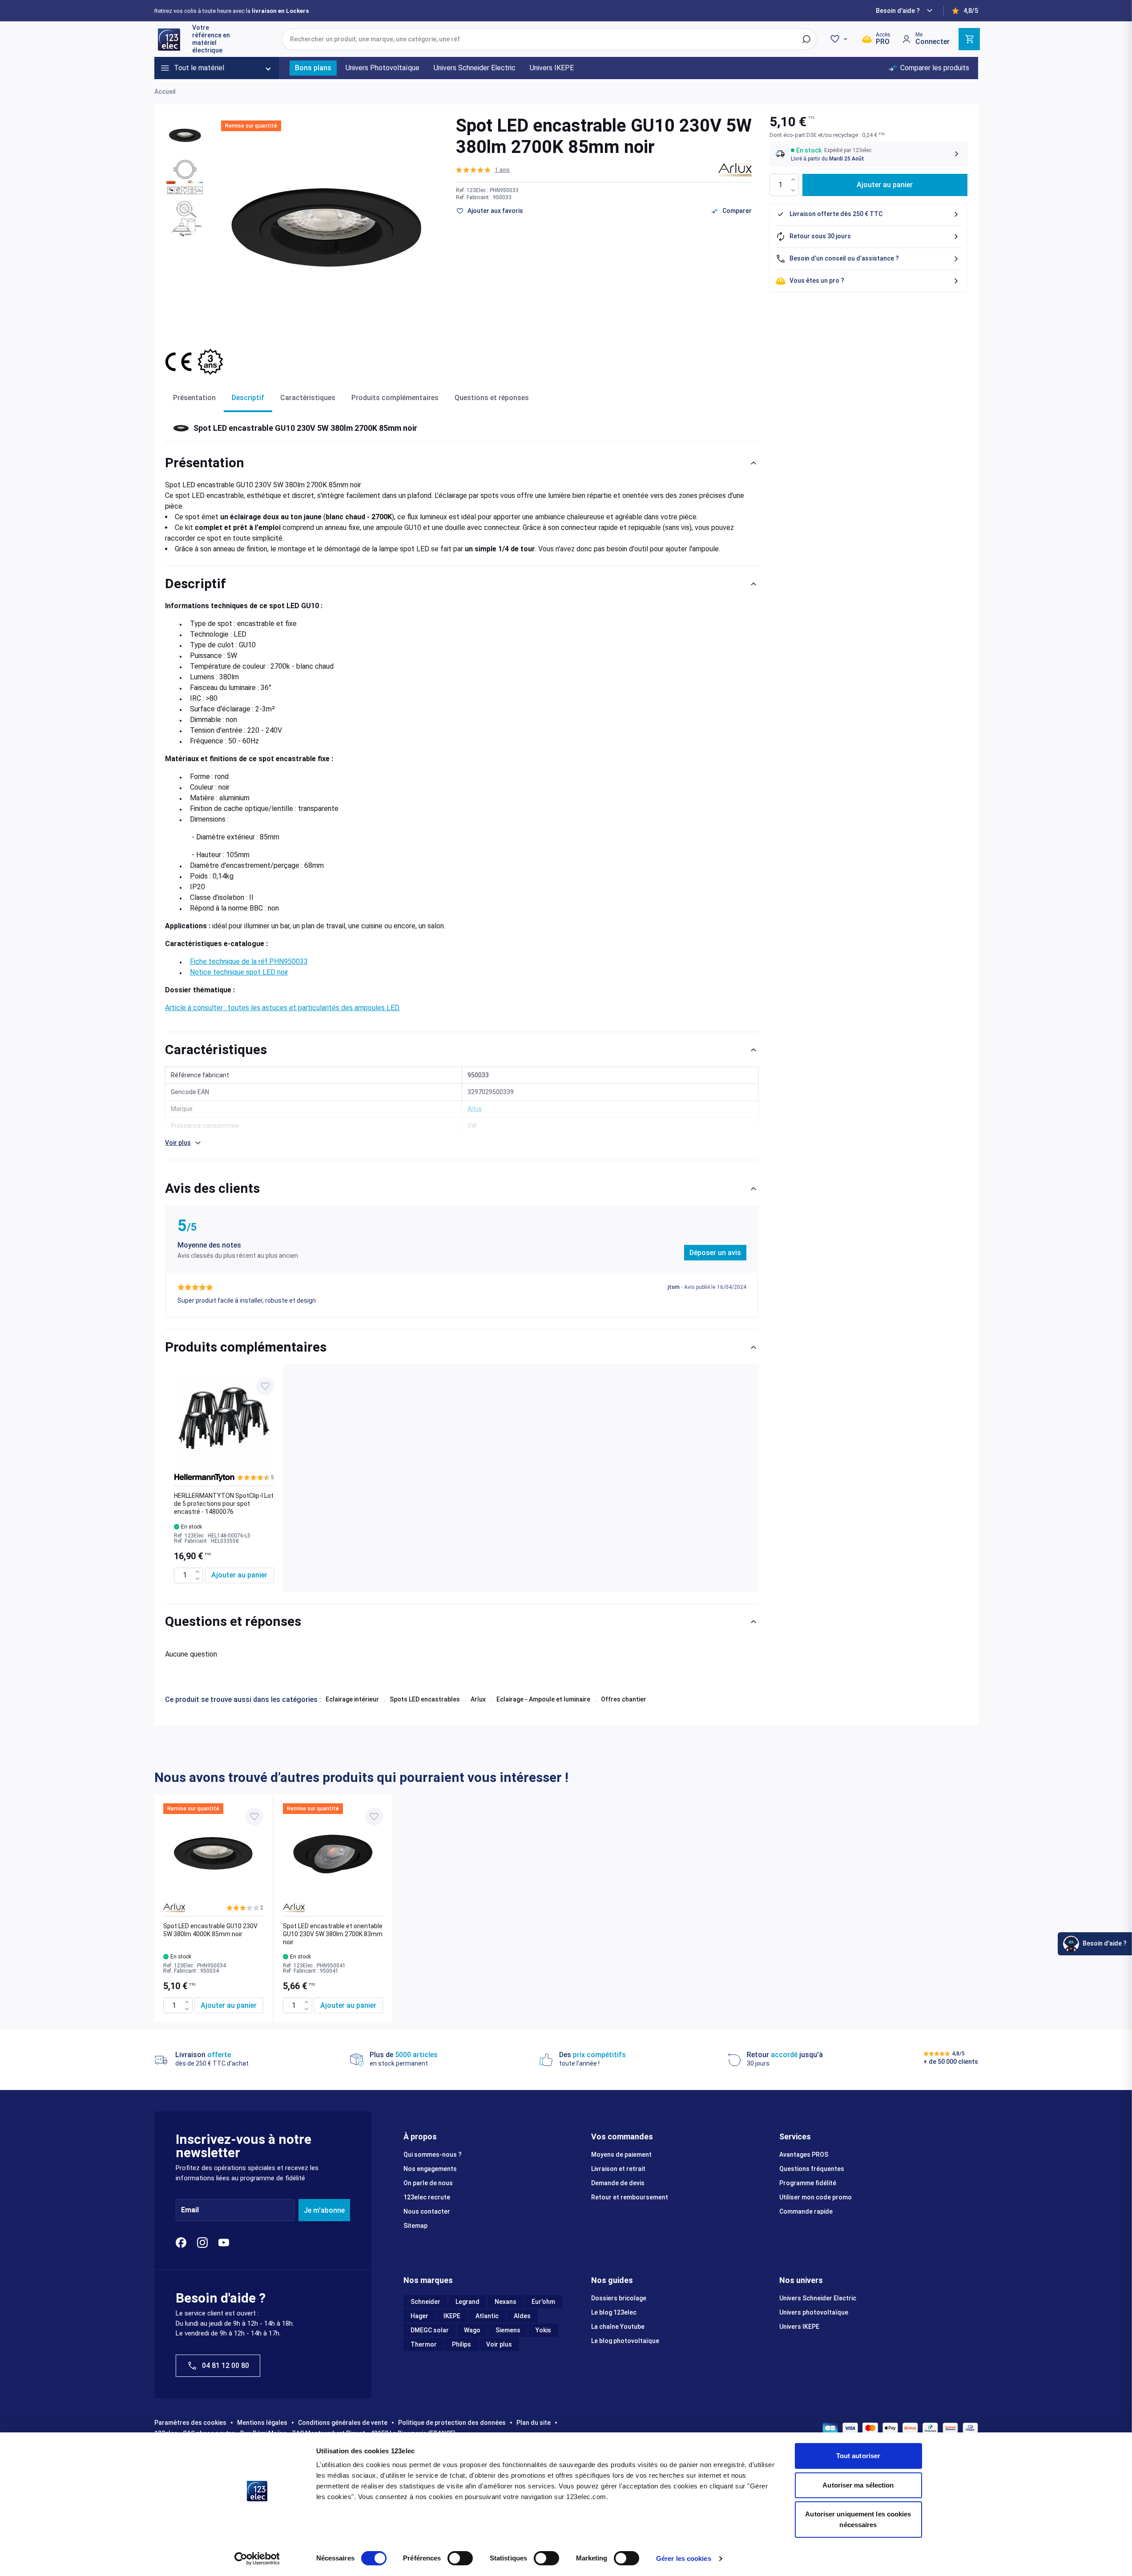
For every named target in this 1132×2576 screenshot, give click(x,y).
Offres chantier (624, 1699)
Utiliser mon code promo (816, 2197)
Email (190, 2210)
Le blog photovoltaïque (625, 2341)
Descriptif (248, 398)
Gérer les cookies (684, 2558)
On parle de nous (428, 2183)
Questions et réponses (492, 398)
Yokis (543, 2330)
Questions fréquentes (812, 2169)
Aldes (522, 2316)
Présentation (194, 398)
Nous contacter (427, 2211)
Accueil (165, 92)
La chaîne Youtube (618, 2327)
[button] (483, 170)
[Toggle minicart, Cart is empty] (969, 39)
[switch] (460, 2558)
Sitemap (415, 2226)
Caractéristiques (308, 398)
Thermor (424, 2344)
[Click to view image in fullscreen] (327, 226)
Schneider (425, 2302)
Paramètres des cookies (190, 2423)
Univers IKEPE (799, 2327)
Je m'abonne (324, 2210)
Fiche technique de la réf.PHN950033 (249, 961)
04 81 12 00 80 (226, 2365)
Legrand (467, 2302)
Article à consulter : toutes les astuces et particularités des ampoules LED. (283, 1008)
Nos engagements (430, 2169)
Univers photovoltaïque (814, 2312)
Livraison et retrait (618, 2169)
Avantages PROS (804, 2155)
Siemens (508, 2330)
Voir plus (499, 2344)
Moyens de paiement (621, 2155)
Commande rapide (806, 2211)
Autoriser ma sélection (858, 2485)
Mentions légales (262, 2423)
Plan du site (534, 2423)
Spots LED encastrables (425, 1699)
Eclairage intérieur (352, 1699)
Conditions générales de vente (343, 2423)
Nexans (506, 2302)
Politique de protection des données (452, 2423)
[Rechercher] (806, 39)
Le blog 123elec (614, 2312)
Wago (472, 2330)
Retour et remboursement (630, 2197)
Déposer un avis (715, 1253)
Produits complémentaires (395, 398)
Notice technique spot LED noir (239, 972)
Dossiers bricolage (619, 2298)
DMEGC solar (430, 2330)
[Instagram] (202, 2243)
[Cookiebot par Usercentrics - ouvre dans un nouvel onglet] (257, 2559)
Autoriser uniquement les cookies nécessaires (858, 2519)
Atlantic (487, 2316)
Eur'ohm (543, 2302)
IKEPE (452, 2316)
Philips (461, 2344)
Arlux (478, 1699)
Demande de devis (618, 2183)
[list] (462, 1478)
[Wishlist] (840, 39)
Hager (419, 2316)
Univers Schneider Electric (818, 2298)
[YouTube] (224, 2243)
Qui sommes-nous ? (433, 2155)
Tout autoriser (858, 2456)
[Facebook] (181, 2243)
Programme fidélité (808, 2183)
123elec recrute (427, 2197)
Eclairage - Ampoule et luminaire (543, 1699)
